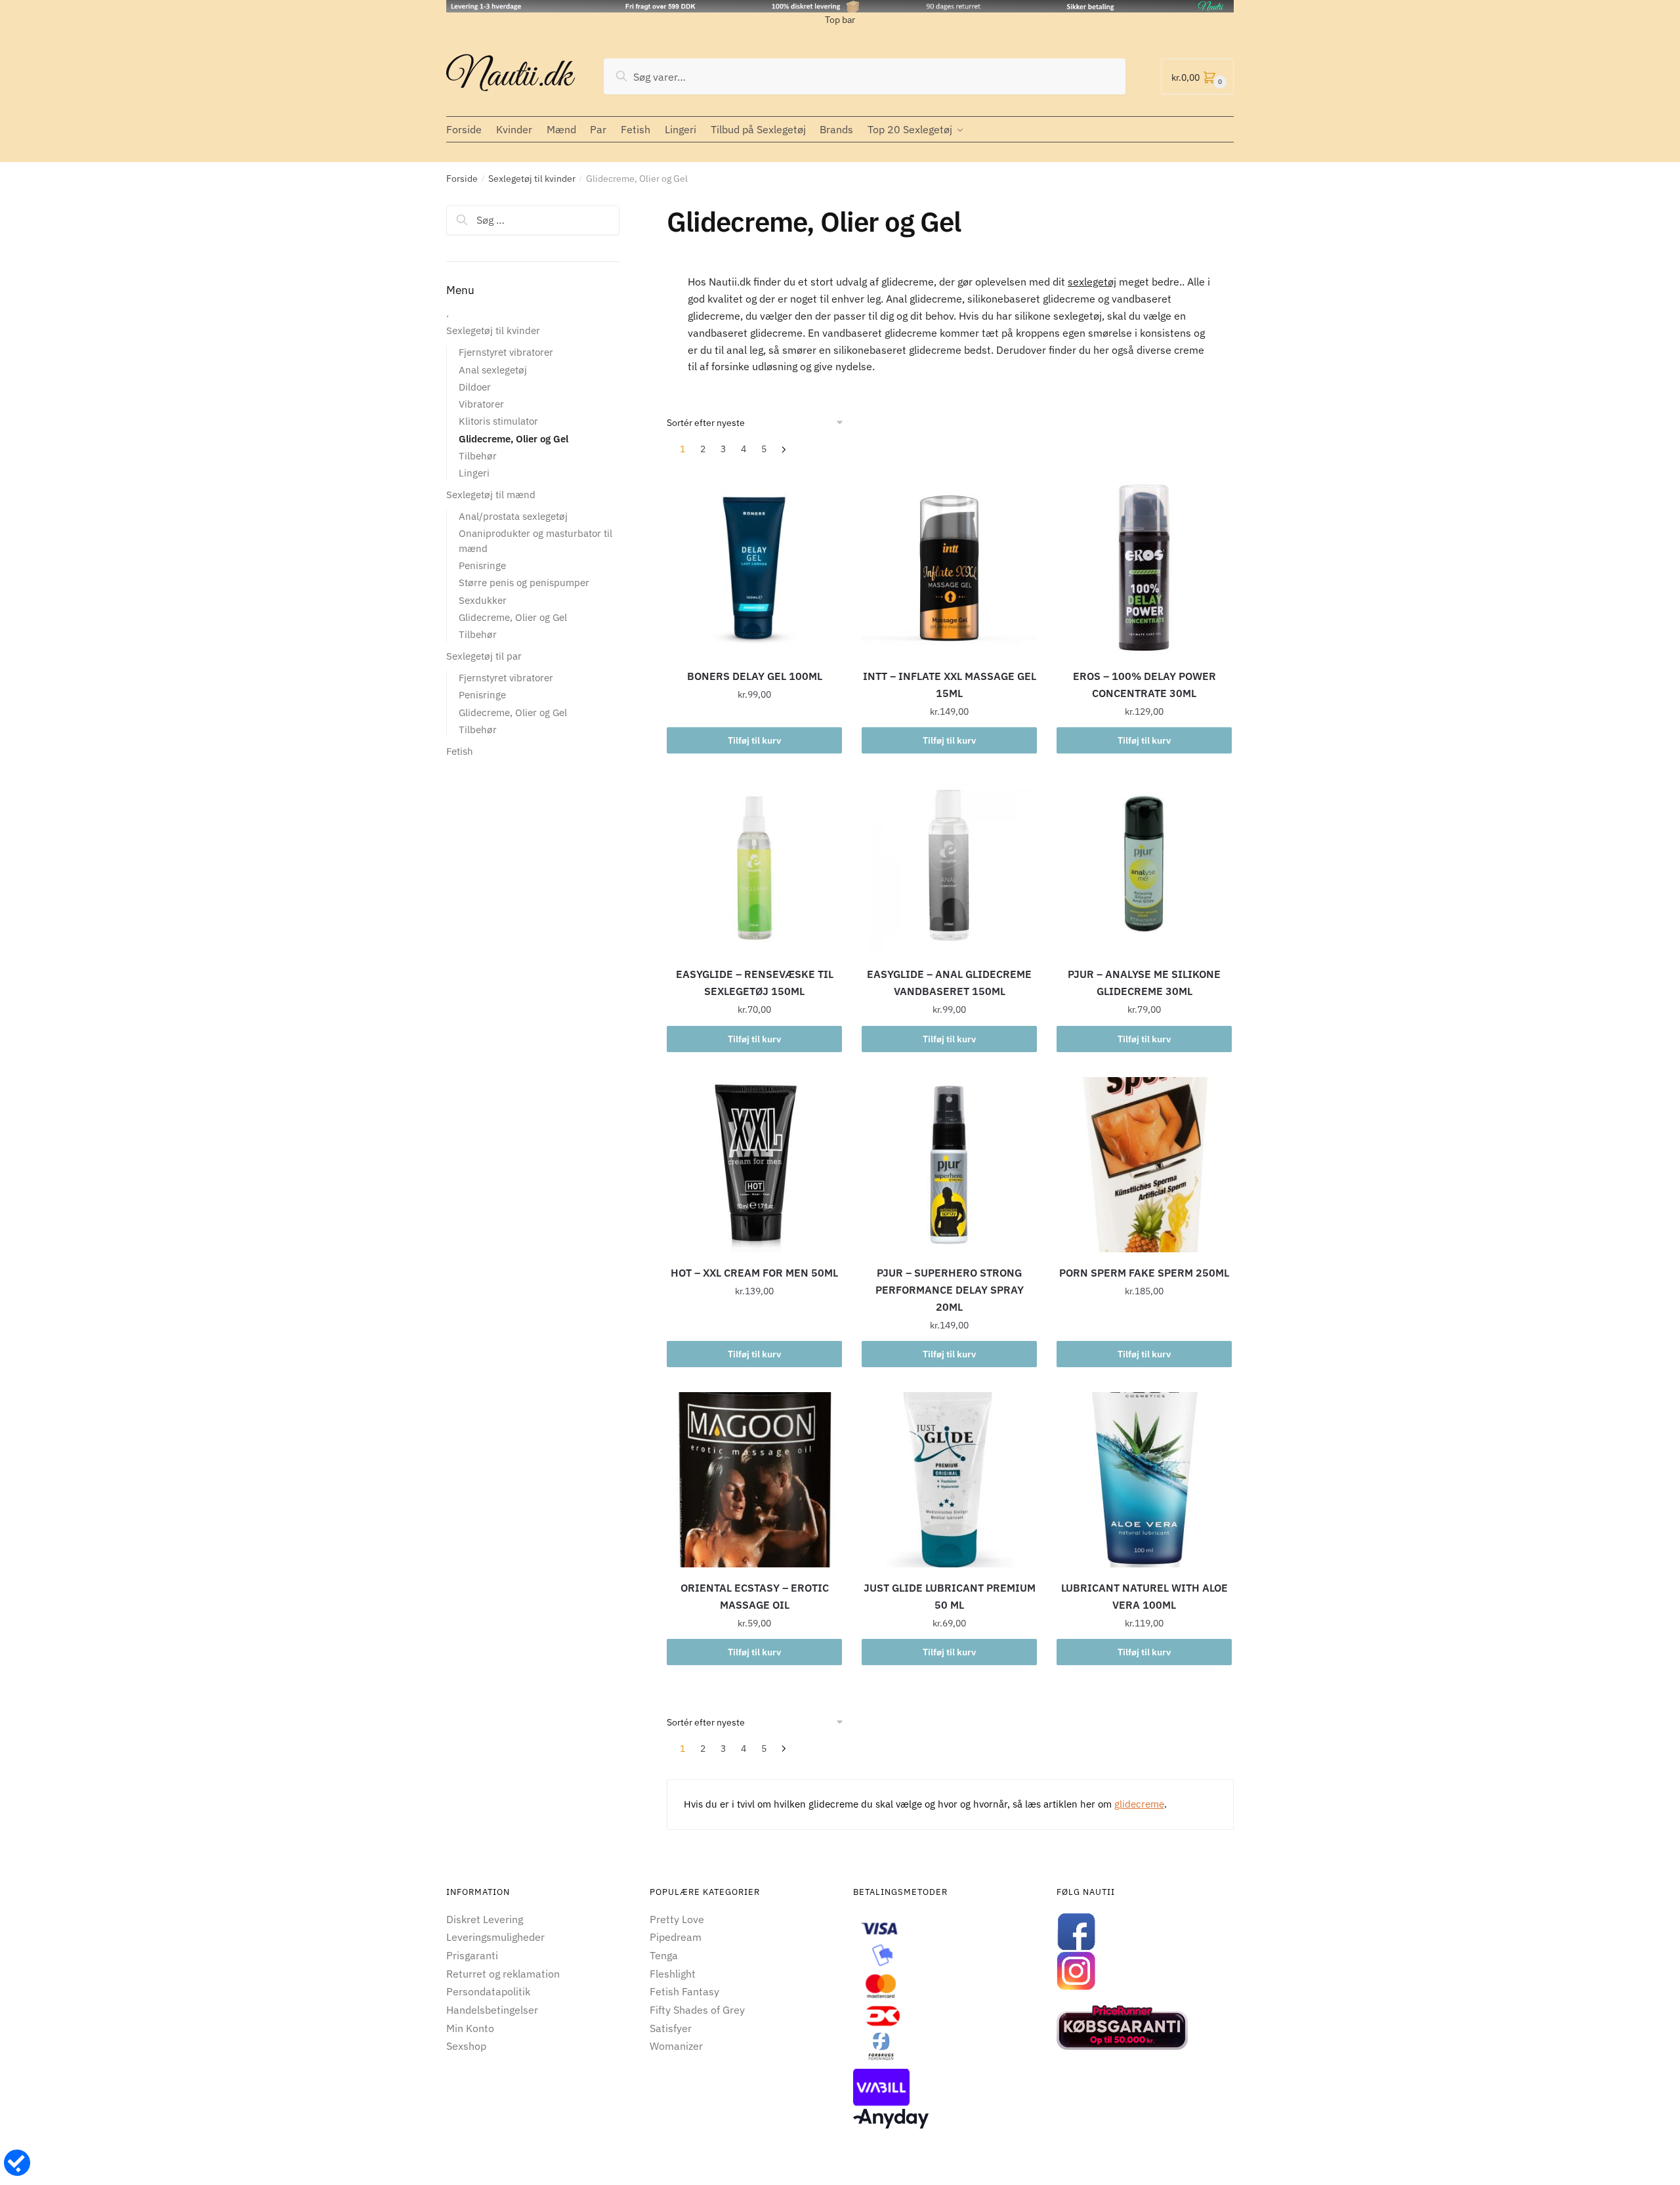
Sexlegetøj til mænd (491, 495)
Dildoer (475, 387)
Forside (462, 179)
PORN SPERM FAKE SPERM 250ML (1144, 1273)
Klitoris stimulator (498, 421)
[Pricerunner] (1145, 2027)
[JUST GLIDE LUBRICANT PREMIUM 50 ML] (949, 1480)
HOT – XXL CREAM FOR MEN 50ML (754, 1273)
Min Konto (470, 2028)
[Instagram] (1145, 1971)
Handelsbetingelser (492, 2010)
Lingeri (474, 473)
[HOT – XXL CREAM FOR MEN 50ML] (754, 1165)
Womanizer (676, 2046)
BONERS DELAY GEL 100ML (755, 676)
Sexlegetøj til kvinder (532, 179)
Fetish (460, 751)
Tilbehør (478, 456)
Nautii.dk (509, 76)
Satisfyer (671, 2028)
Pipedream (676, 1937)
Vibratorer (481, 404)
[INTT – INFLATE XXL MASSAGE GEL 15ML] (949, 568)
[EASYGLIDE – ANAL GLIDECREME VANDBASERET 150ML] (949, 866)
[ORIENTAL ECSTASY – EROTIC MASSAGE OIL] (754, 1480)
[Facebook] (1145, 1932)
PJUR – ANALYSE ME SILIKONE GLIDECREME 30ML (1144, 983)
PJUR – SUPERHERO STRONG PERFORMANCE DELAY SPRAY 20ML (950, 1290)
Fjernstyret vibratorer (506, 352)
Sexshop (466, 2046)
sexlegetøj (1092, 282)
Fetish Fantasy (684, 1991)
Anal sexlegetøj (493, 370)
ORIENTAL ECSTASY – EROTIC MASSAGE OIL (755, 1596)
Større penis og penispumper (524, 583)
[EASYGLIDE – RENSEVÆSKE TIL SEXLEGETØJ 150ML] (754, 866)
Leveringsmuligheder (495, 1937)
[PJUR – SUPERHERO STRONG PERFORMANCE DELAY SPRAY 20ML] (949, 1165)
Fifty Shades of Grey (697, 2010)
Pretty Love (677, 1919)
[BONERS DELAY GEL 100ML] (754, 568)
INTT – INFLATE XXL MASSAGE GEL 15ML (950, 685)
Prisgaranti (472, 1955)
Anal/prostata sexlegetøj (513, 516)
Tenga (664, 1955)
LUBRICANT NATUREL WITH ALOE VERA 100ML (1144, 1596)
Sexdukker (483, 600)
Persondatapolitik (488, 1991)
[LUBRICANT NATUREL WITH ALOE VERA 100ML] (1144, 1480)
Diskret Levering (485, 1919)
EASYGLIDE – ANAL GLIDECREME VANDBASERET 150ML (949, 983)
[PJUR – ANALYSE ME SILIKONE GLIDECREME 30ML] (1144, 866)
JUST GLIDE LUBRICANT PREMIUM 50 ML (950, 1596)
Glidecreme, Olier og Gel (514, 439)
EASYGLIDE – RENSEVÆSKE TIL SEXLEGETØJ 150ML (755, 983)
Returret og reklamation (503, 1974)
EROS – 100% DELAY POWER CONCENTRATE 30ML (1144, 685)
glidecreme (1139, 1804)
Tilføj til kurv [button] (754, 740)
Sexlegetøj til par (484, 656)
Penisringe (482, 565)
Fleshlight (673, 1974)
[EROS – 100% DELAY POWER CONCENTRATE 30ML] (1144, 568)
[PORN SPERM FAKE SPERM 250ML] (1144, 1165)
